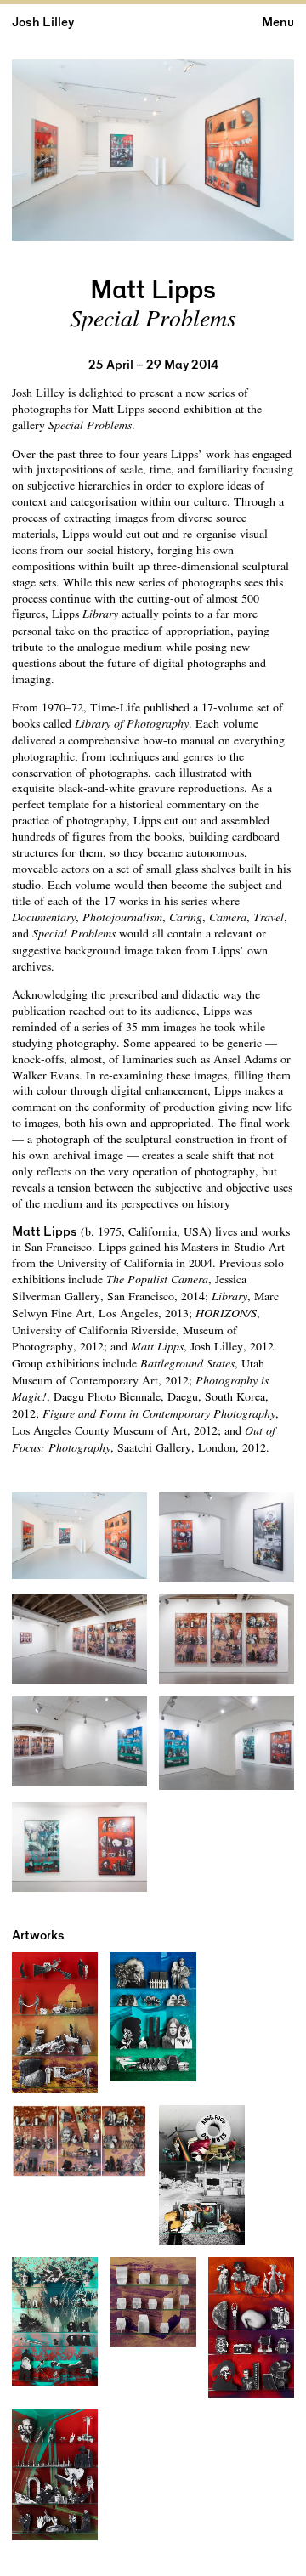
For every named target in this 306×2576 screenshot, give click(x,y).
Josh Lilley (43, 22)
